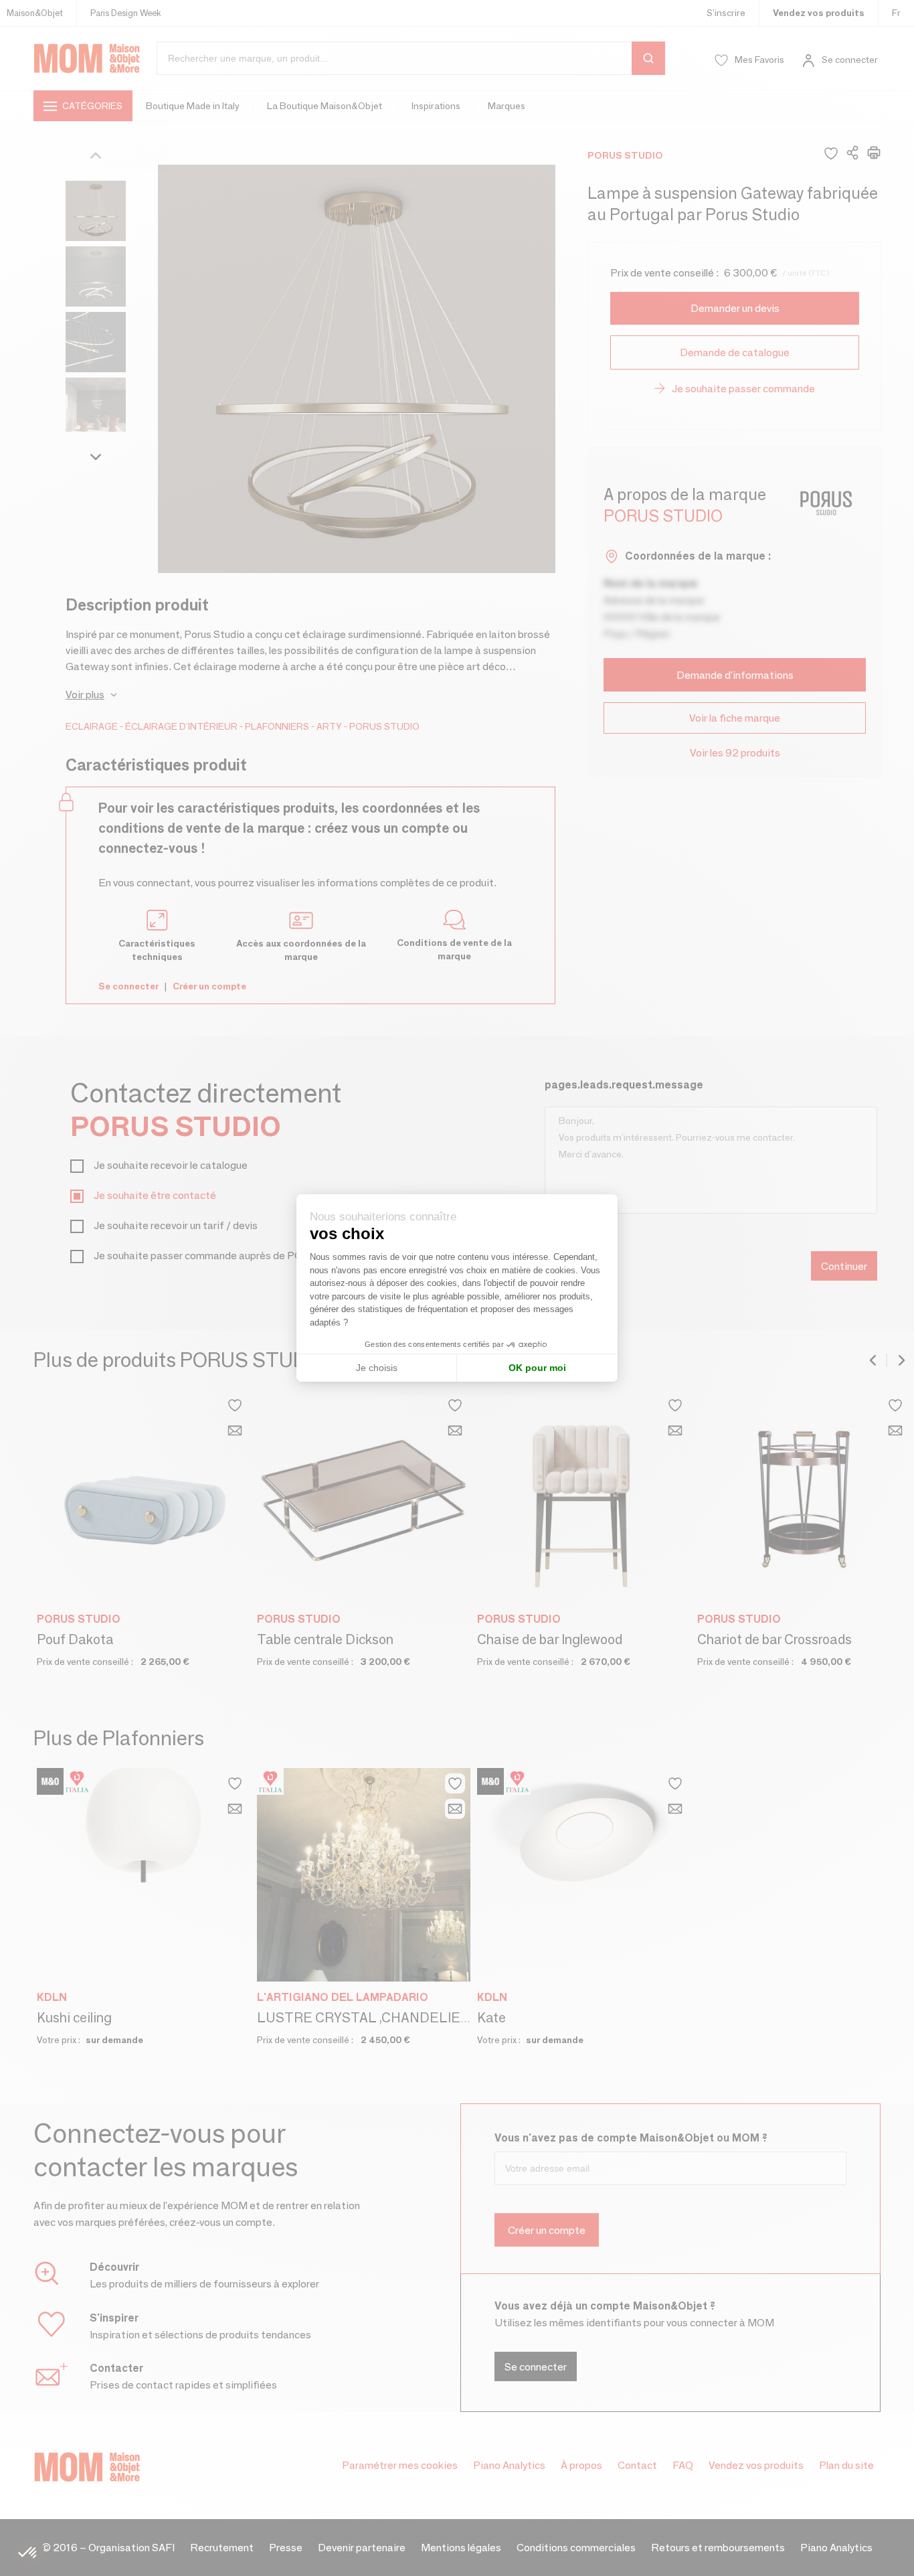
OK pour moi (537, 1368)
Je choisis (377, 1368)
